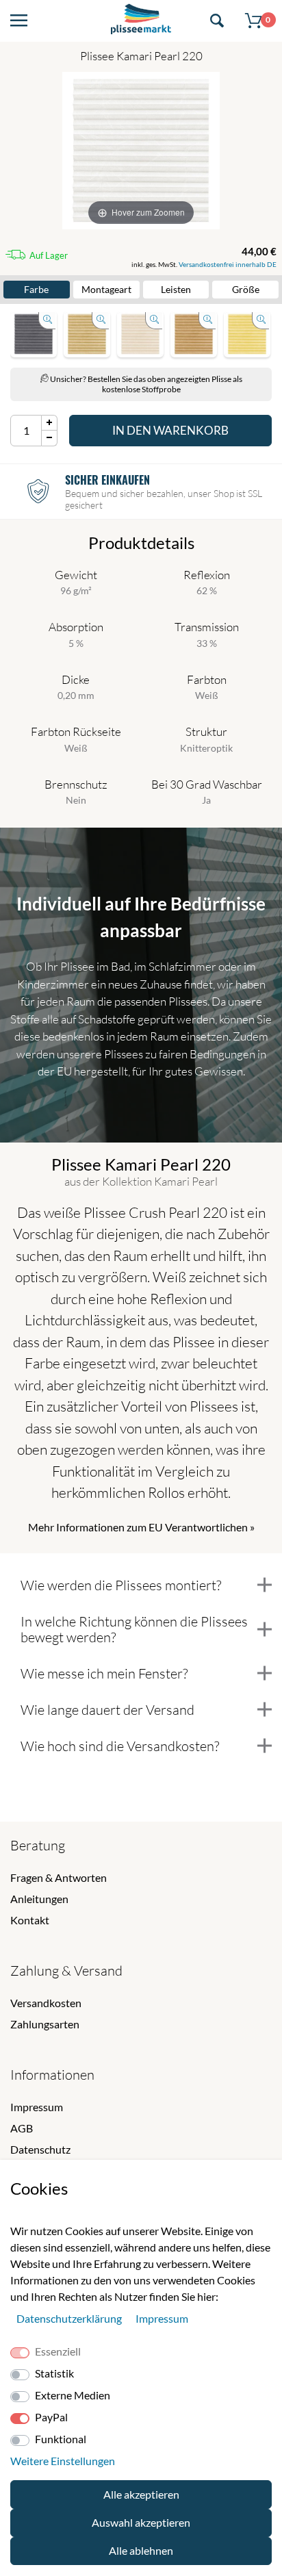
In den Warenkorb (170, 430)
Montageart (106, 289)
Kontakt (30, 1920)
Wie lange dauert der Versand (107, 1710)
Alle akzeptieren (141, 2494)
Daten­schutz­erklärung (70, 2318)
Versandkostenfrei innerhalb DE (228, 264)
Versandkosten (46, 2003)
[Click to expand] (34, 334)
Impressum (37, 2107)
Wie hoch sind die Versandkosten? (120, 1746)
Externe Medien (73, 2395)
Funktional (61, 2439)
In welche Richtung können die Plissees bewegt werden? (134, 1629)
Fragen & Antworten (59, 1877)
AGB (22, 2128)
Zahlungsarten (45, 2024)
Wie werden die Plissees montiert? (121, 1585)
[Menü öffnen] (19, 21)
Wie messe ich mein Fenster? (104, 1673)
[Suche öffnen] (217, 21)
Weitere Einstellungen (63, 2461)
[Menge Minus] (50, 438)
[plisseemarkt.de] (141, 21)
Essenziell (58, 2351)
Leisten (176, 289)
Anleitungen (39, 1899)
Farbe (36, 289)
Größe (246, 289)
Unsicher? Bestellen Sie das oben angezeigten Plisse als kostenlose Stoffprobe (145, 384)
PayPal (51, 2417)
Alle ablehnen (141, 2550)
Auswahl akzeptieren (141, 2522)
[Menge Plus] (50, 423)
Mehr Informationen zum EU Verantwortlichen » (141, 1527)
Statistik (54, 2373)
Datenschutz (40, 2149)
